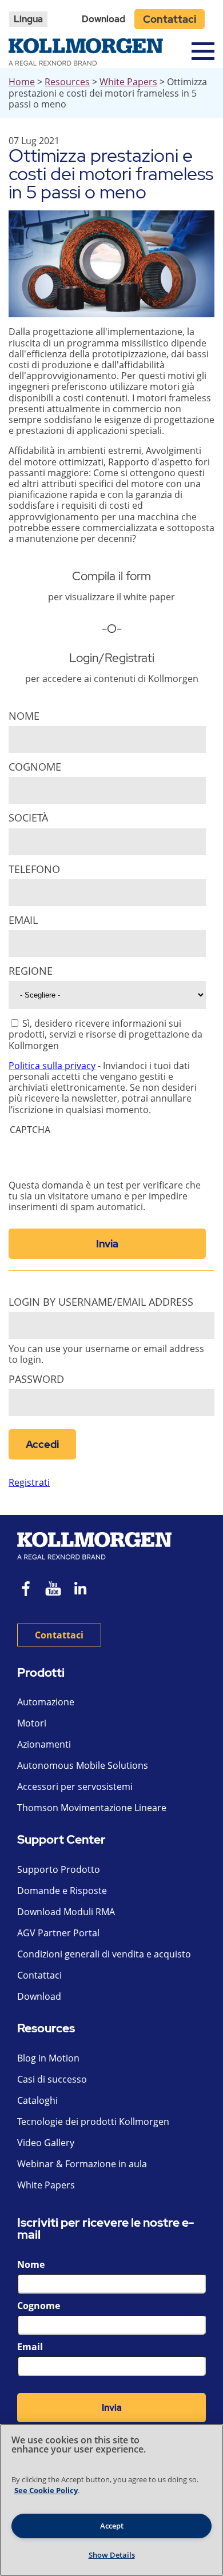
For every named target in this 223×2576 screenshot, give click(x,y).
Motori (32, 1723)
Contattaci (170, 19)
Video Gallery (46, 2143)
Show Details (112, 2555)
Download (103, 19)
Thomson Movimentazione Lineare (92, 1808)
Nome (24, 716)
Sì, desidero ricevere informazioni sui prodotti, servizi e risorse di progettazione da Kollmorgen (105, 1034)
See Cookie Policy (46, 2490)
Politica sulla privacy (52, 1066)
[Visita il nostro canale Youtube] (53, 1590)
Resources (67, 82)
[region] (111, 2500)
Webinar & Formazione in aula (82, 2164)
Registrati (29, 1482)
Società (28, 818)
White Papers (128, 82)
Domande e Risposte (62, 1891)
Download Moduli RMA (66, 1912)
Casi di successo (52, 2079)
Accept (112, 2526)
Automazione (46, 1702)
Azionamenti (44, 1744)
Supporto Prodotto (59, 1869)
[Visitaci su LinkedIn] (84, 1590)
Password (36, 1379)
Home (22, 82)
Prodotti (41, 1673)
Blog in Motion (48, 2058)
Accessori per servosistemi (75, 1787)
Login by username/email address (101, 1302)
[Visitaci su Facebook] (26, 1590)
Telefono (34, 869)
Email (23, 920)
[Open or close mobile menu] (203, 51)
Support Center (61, 1840)
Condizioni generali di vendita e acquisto (104, 1954)
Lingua (28, 19)
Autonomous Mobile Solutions (83, 1765)
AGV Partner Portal (58, 1933)
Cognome (35, 767)
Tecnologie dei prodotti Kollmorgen (93, 2122)
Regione (31, 971)
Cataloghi (37, 2100)
